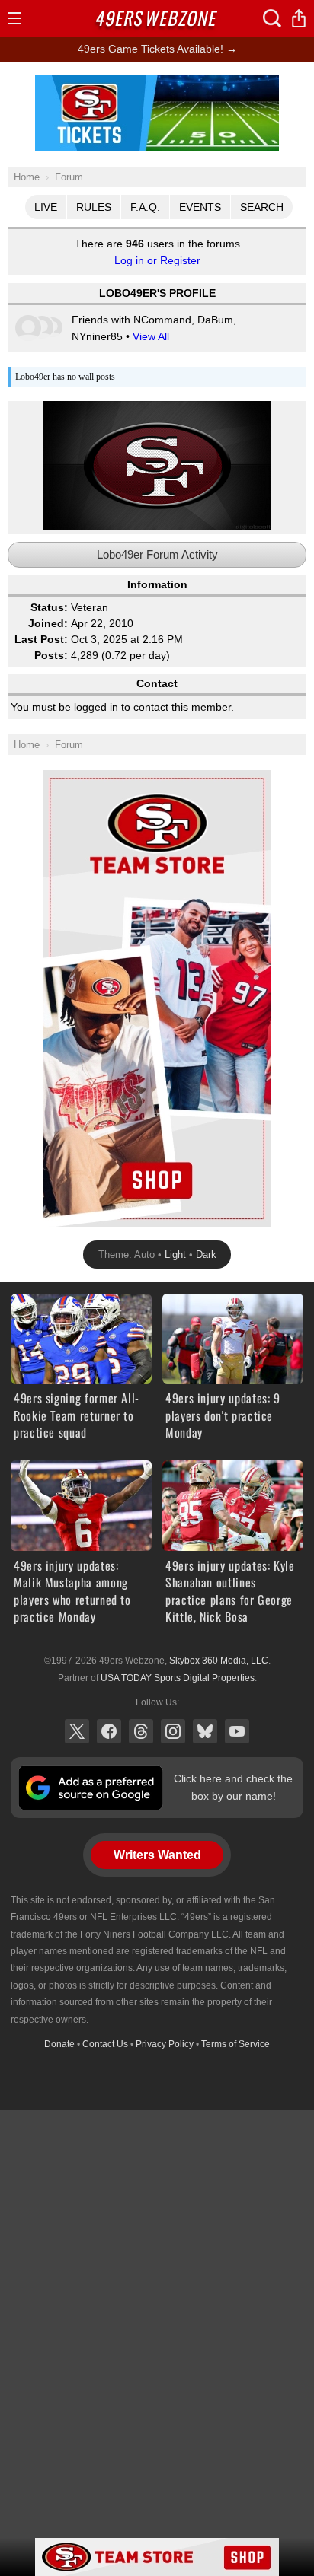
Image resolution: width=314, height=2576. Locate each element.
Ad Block (157, 84)
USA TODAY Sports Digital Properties (178, 1678)
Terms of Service (235, 2044)
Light (175, 1255)
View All (151, 336)
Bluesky (205, 1731)
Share (299, 18)
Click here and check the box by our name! (233, 1787)
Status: (49, 607)
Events (200, 207)
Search (262, 207)
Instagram (173, 1731)
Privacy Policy (165, 2044)
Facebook (109, 1731)
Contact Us (105, 2044)
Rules (94, 207)
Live (46, 207)
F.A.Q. (145, 207)
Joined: (48, 623)
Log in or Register (157, 260)
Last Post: (41, 639)
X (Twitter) (77, 1731)
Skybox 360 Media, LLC (219, 1661)
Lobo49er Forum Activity (157, 554)
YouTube (237, 1731)
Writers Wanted (157, 1855)
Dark (206, 1255)
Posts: (51, 655)
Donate (59, 2044)
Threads (141, 1731)
